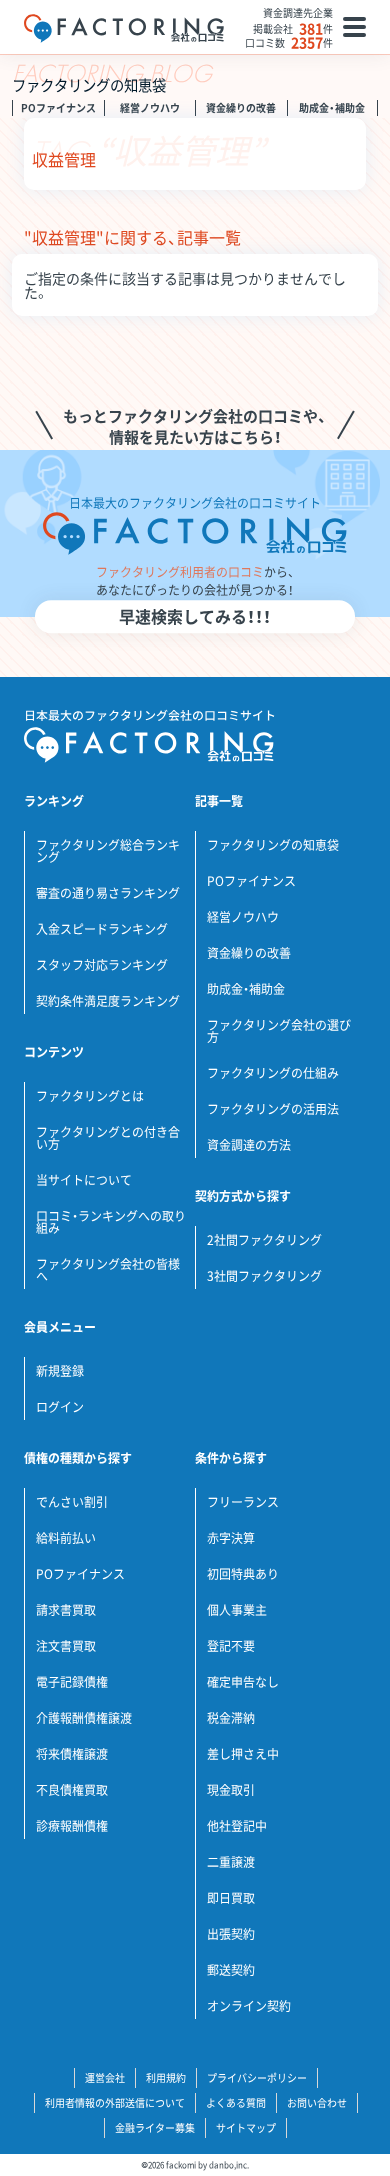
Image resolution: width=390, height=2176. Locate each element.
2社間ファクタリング (264, 1240)
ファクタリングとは (90, 1096)
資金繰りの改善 (241, 107)
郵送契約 (231, 1970)
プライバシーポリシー (257, 2077)
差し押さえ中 (243, 1754)
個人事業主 (237, 1610)
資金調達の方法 (249, 1145)
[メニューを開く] (354, 27)
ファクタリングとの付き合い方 (108, 1138)
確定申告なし (243, 1682)
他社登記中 (237, 1826)
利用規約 (166, 2077)
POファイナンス (58, 107)
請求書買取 (66, 1610)
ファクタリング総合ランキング (108, 851)
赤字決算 (231, 1538)
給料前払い (66, 1538)
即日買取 (231, 1898)
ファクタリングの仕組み (273, 1073)
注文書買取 (66, 1646)
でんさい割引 (72, 1502)
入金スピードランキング (102, 929)
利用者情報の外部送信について (115, 2102)
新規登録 (60, 1371)
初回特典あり (243, 1574)
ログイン (60, 1407)
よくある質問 (236, 2102)
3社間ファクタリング (264, 1276)
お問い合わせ (317, 2102)
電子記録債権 (72, 1682)
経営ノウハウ (150, 107)
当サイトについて (84, 1180)
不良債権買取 (72, 1790)
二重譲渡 (231, 1862)
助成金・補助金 (332, 107)
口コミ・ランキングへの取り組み (111, 1222)
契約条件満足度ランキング (108, 1001)
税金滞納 (231, 1718)
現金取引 (231, 1790)
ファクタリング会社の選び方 (279, 1031)
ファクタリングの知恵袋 (273, 845)
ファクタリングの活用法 (273, 1109)
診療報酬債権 (72, 1826)
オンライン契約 (249, 2006)
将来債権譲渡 (72, 1754)
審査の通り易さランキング (108, 893)
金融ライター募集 (155, 2127)
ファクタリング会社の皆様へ (108, 1270)
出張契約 (231, 1934)
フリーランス (243, 1502)
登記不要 (231, 1646)
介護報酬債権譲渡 (84, 1718)
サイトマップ (246, 2127)
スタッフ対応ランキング (102, 965)
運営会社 (105, 2077)
